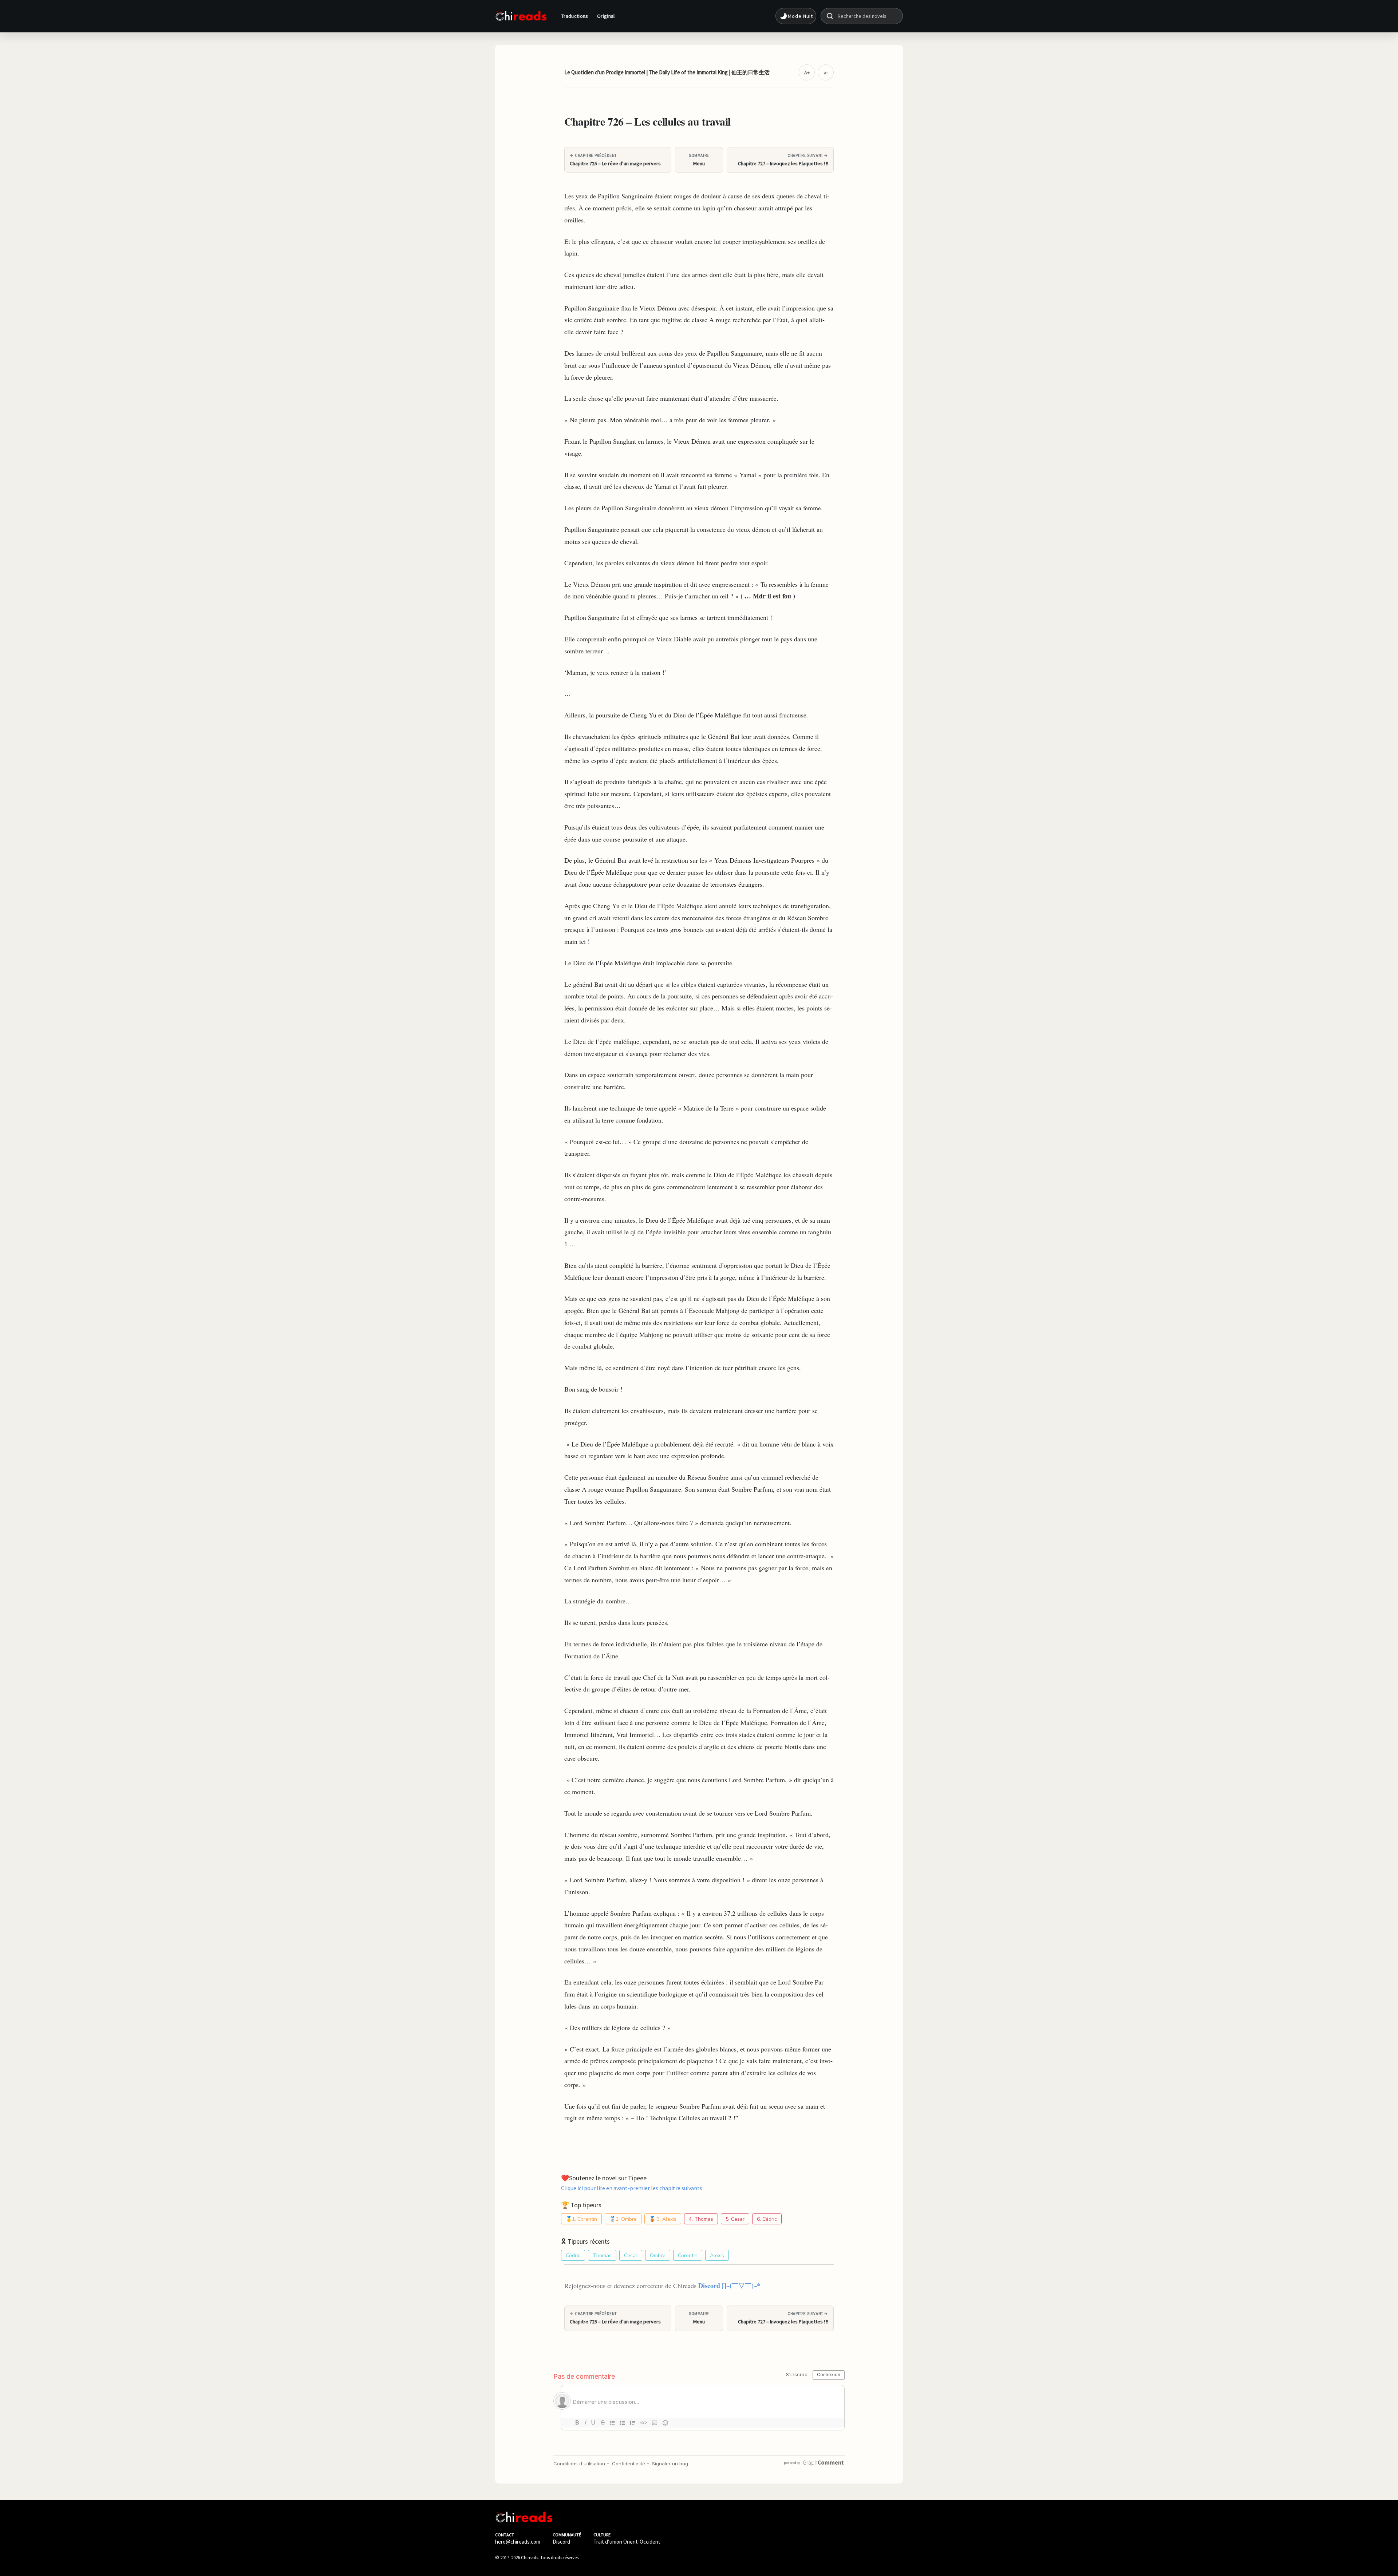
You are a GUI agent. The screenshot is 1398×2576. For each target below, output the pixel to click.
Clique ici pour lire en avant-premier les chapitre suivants (632, 2188)
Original (606, 16)
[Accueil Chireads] (521, 16)
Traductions (575, 16)
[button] (796, 16)
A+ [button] (807, 72)
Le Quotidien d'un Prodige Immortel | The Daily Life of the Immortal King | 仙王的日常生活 (667, 72)
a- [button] (826, 72)
